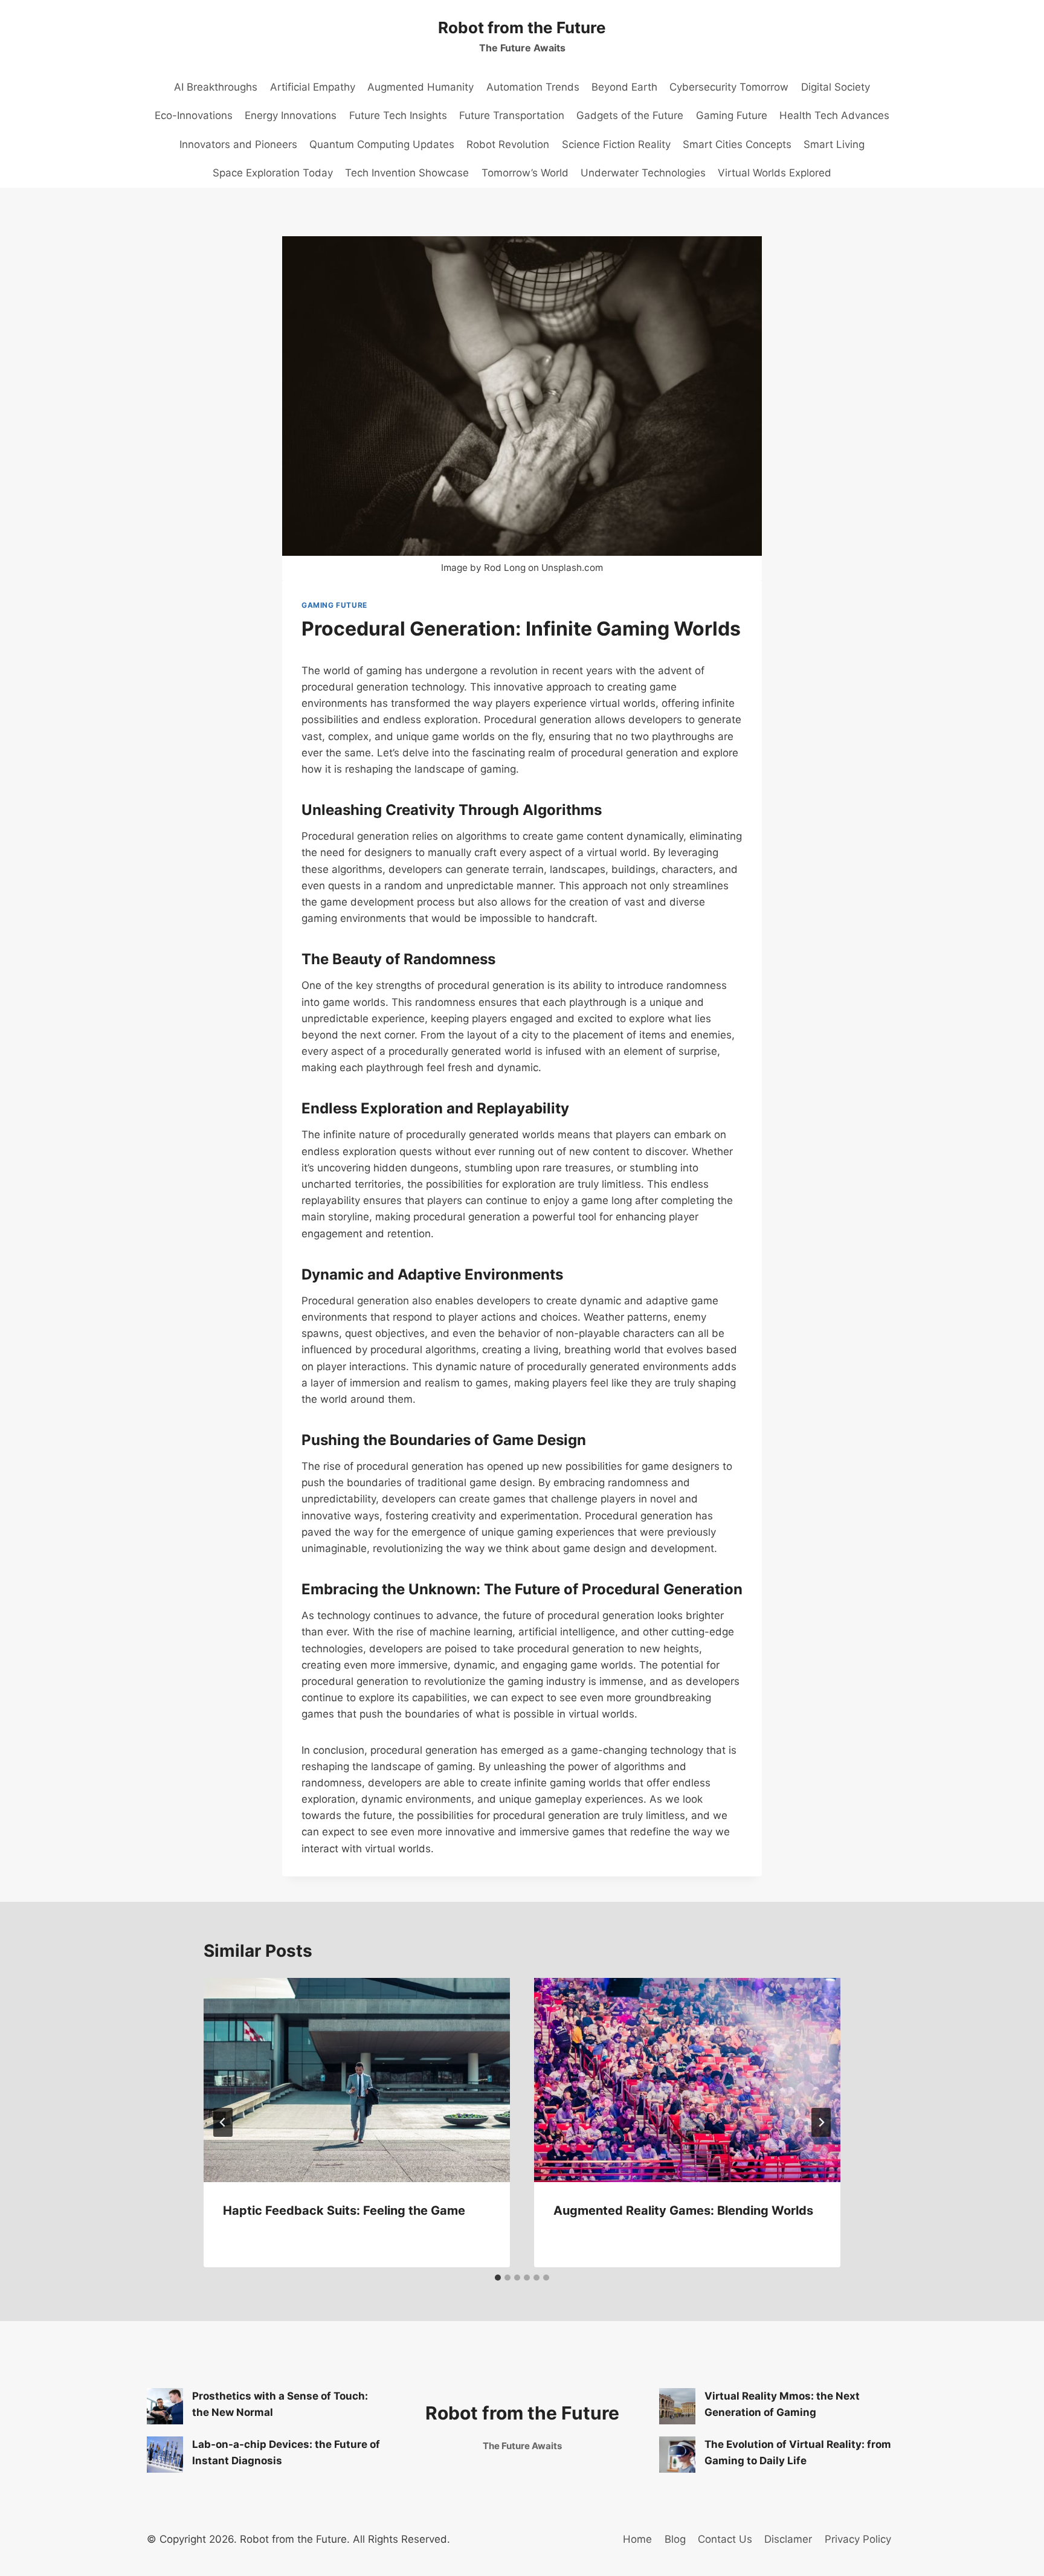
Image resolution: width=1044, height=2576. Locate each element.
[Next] (821, 2122)
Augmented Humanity (420, 87)
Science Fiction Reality (616, 144)
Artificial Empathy (313, 87)
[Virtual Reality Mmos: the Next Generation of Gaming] (677, 2406)
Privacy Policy (858, 2539)
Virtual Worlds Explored (775, 173)
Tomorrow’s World (525, 173)
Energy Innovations (291, 115)
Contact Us (725, 2539)
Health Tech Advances (834, 115)
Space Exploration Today (273, 173)
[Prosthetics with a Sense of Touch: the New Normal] (165, 2406)
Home (637, 2539)
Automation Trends (533, 87)
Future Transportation (512, 115)
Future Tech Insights (398, 115)
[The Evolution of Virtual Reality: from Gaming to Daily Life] (677, 2455)
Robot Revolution (508, 144)
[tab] (498, 2278)
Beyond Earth (624, 87)
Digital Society (836, 87)
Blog (675, 2539)
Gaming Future (732, 115)
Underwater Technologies (643, 173)
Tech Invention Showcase (407, 173)
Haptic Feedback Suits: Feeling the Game (344, 2211)
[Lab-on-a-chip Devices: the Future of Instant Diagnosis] (165, 2455)
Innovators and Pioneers (238, 144)
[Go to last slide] (223, 2122)
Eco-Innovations (194, 115)
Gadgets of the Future (630, 115)
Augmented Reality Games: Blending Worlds (683, 2211)
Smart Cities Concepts (737, 144)
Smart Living (834, 144)
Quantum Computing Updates (382, 144)
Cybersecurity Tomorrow (729, 87)
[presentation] (357, 2080)
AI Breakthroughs (216, 87)
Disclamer (788, 2539)
